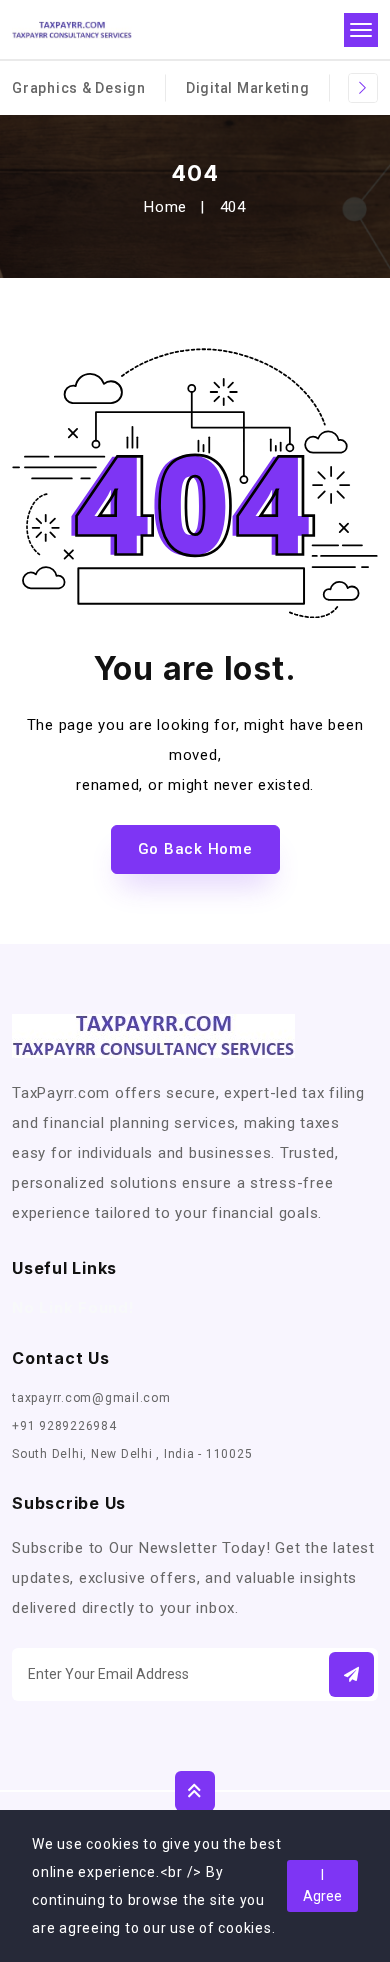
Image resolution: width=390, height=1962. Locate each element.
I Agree (322, 1885)
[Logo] (72, 30)
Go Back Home (195, 849)
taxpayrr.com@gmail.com (91, 1398)
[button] (351, 1674)
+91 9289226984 (64, 1426)
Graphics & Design (79, 88)
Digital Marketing (248, 88)
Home (165, 207)
